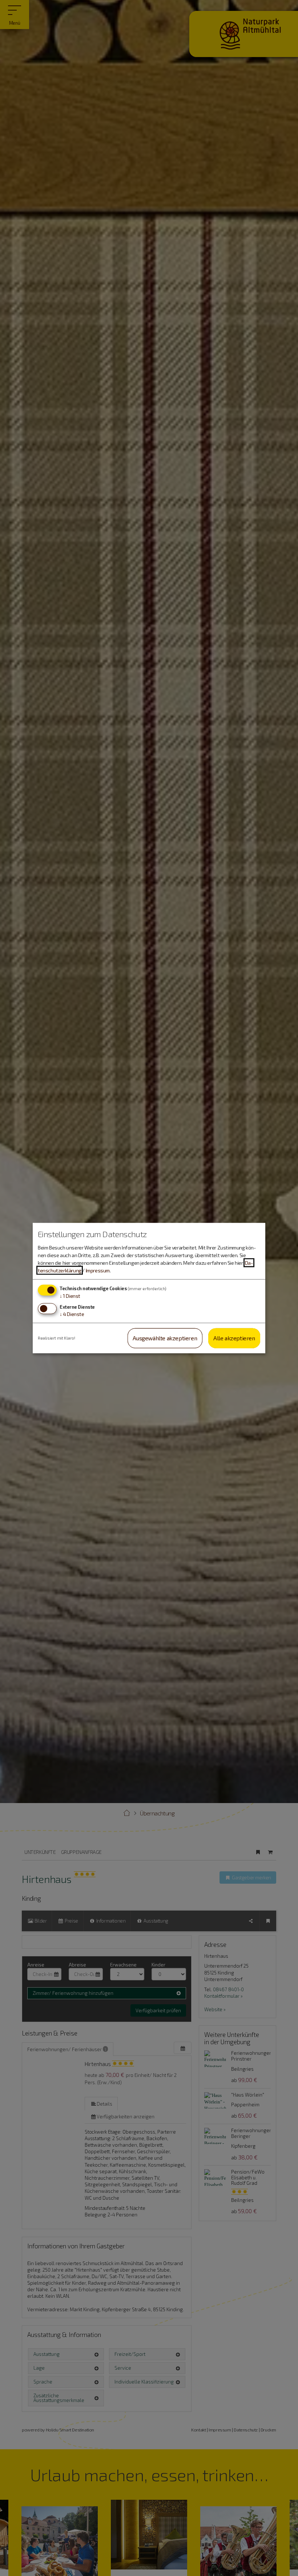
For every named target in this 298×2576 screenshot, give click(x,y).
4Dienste (72, 1314)
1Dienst (70, 1296)
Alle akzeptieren (234, 1338)
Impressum (98, 1270)
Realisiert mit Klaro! (57, 1338)
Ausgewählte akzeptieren (165, 1338)
